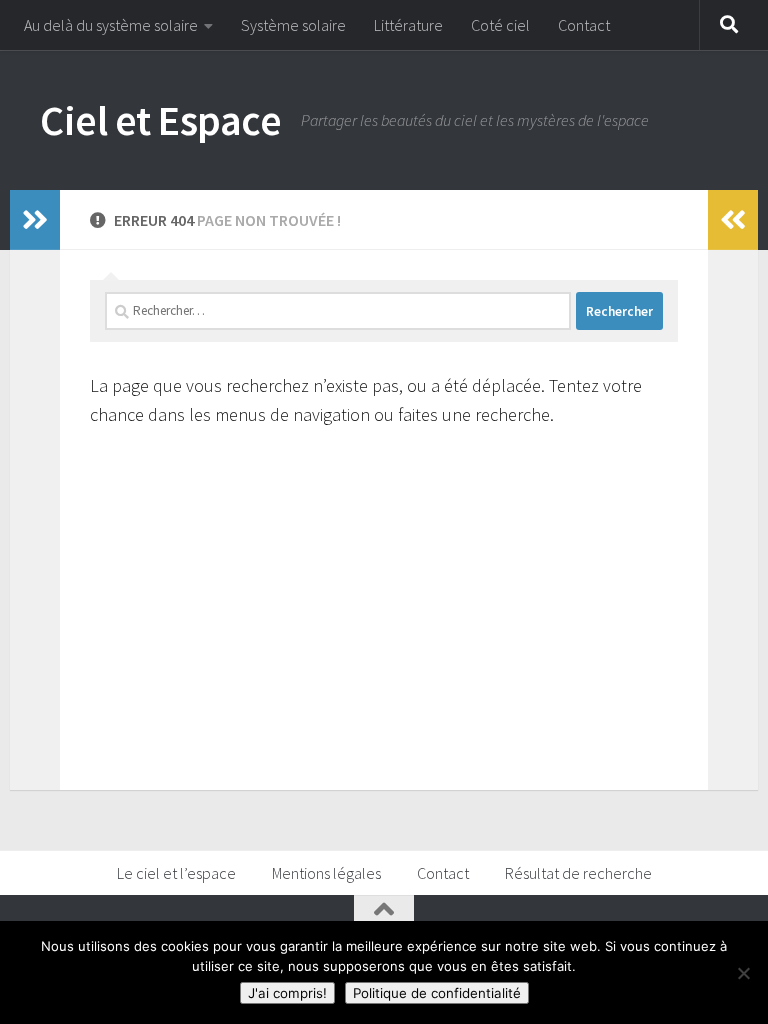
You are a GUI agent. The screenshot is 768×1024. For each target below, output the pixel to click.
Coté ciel (500, 25)
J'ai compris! (287, 993)
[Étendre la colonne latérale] (35, 220)
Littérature (408, 25)
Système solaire (293, 25)
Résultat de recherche (578, 873)
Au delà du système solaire (111, 25)
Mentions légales (326, 873)
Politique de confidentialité (437, 993)
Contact (584, 25)
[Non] (743, 973)
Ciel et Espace (160, 120)
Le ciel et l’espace (176, 873)
